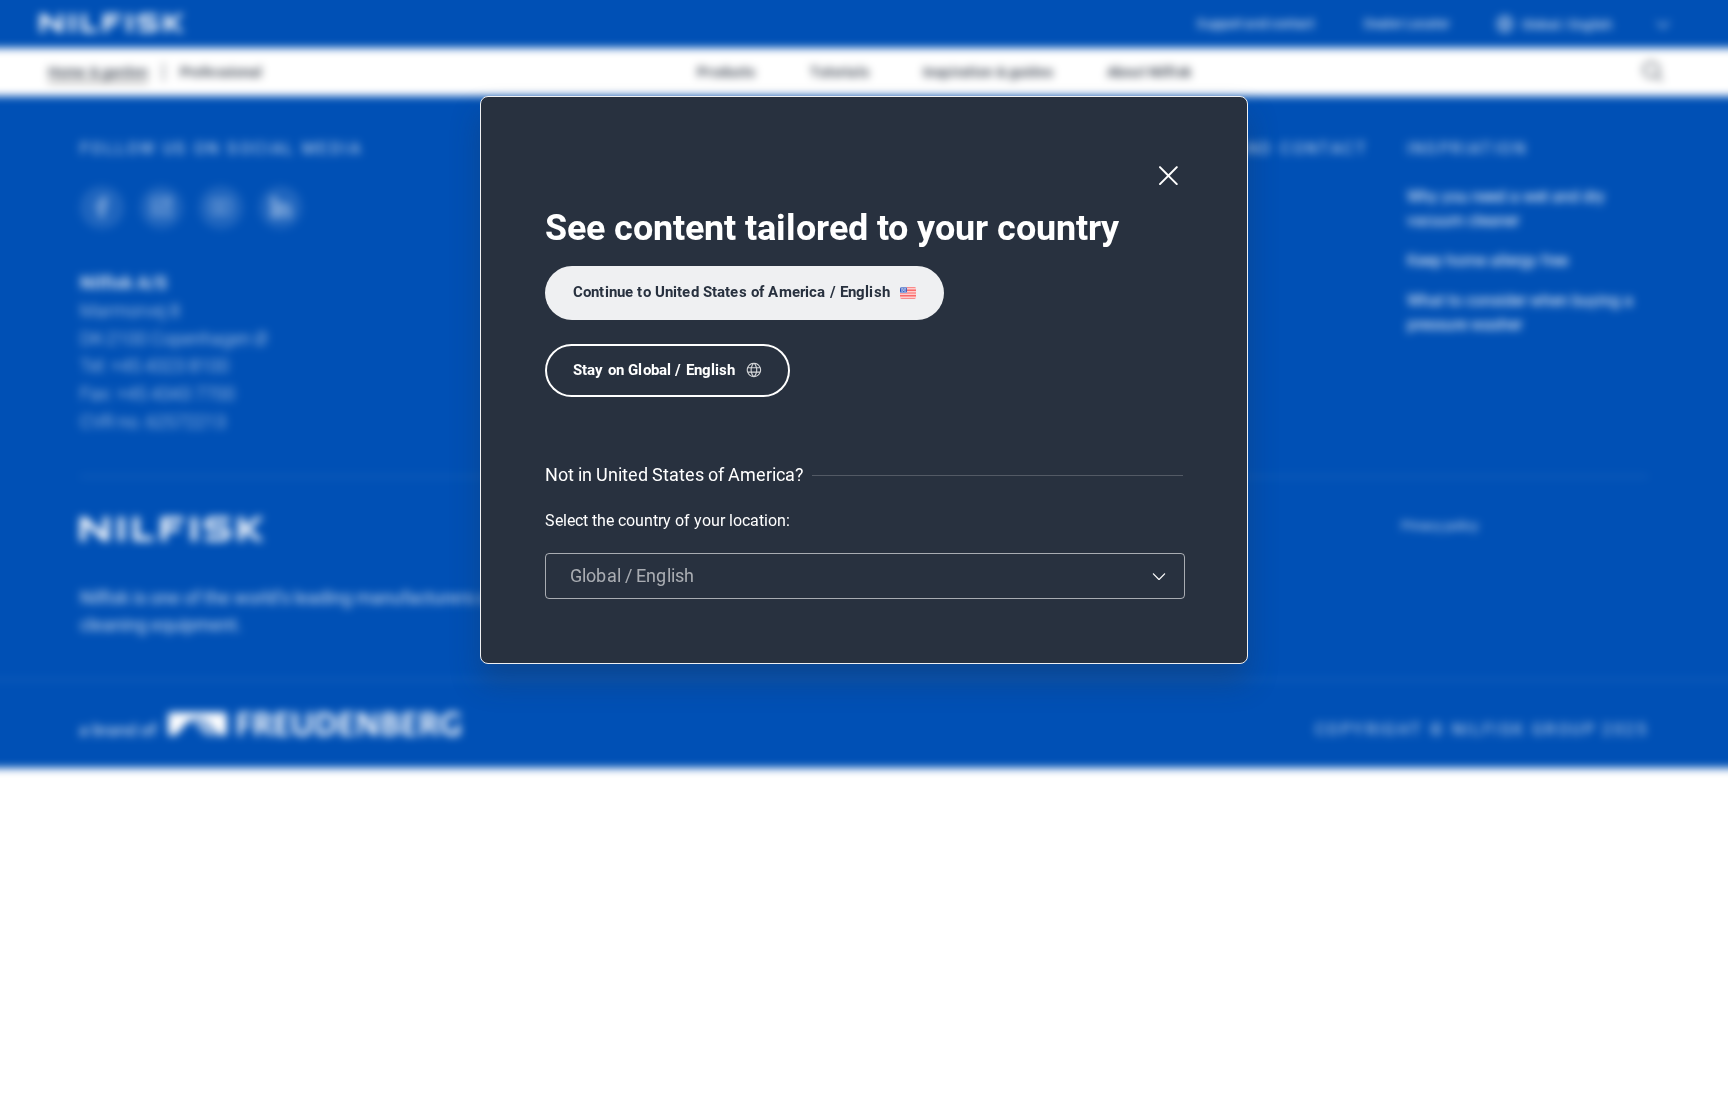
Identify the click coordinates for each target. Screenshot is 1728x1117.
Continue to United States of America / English (731, 292)
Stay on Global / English (654, 370)
